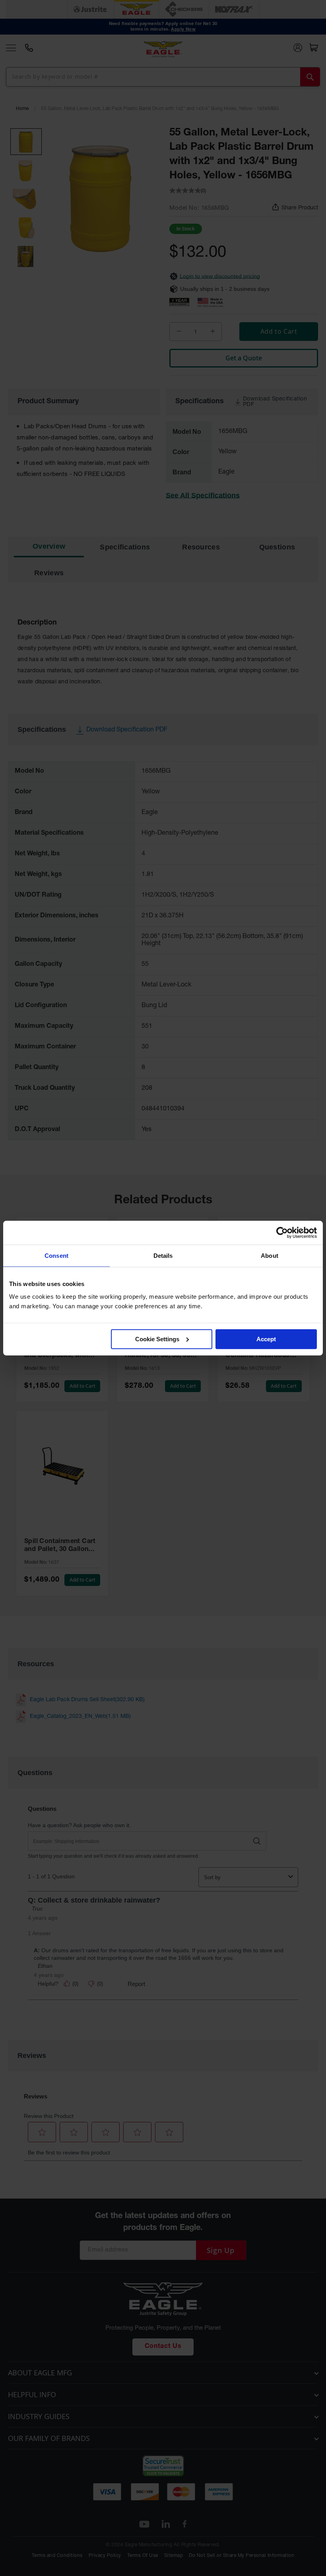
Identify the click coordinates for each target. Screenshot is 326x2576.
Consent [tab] (56, 1256)
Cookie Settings (157, 1339)
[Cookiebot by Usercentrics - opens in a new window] (282, 1233)
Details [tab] (163, 1256)
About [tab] (270, 1256)
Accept (266, 1339)
